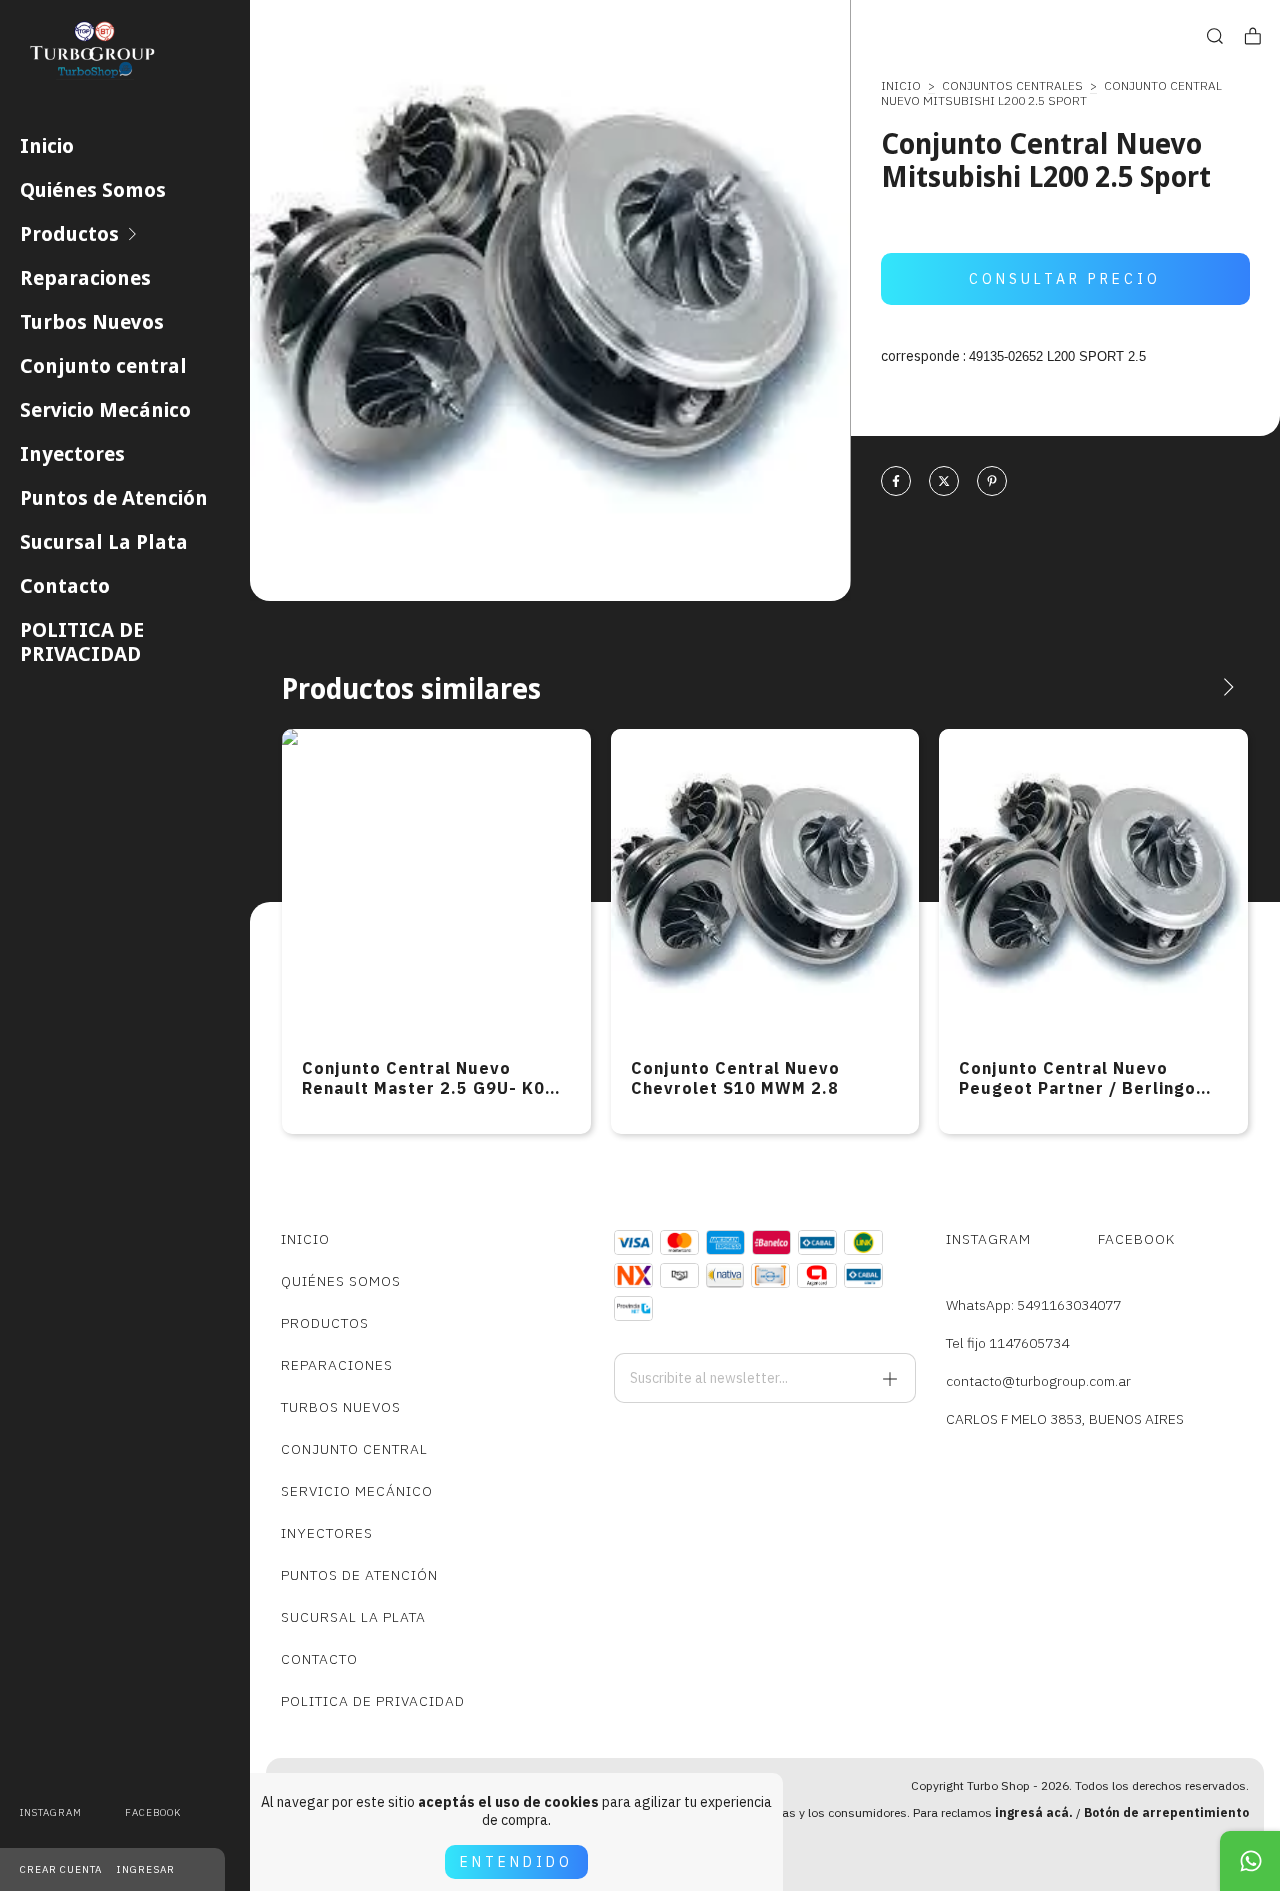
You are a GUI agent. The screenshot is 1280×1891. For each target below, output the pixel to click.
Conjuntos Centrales (1012, 85)
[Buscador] (1215, 36)
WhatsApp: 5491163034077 (1033, 1305)
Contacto (65, 586)
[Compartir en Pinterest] (992, 482)
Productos (69, 234)
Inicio (47, 146)
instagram (51, 1812)
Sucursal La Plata (104, 542)
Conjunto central (103, 366)
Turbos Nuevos (92, 322)
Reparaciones (85, 278)
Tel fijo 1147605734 (1007, 1343)
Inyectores (72, 454)
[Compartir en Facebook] (896, 482)
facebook (153, 1812)
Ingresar (146, 1869)
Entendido (516, 1862)
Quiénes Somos (93, 190)
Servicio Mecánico (105, 410)
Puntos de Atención (114, 498)
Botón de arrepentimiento (1166, 1812)
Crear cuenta (61, 1869)
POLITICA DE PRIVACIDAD (82, 642)
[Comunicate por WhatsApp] (1250, 1861)
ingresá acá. (1034, 1812)
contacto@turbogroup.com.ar (1038, 1381)
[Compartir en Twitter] (944, 482)
